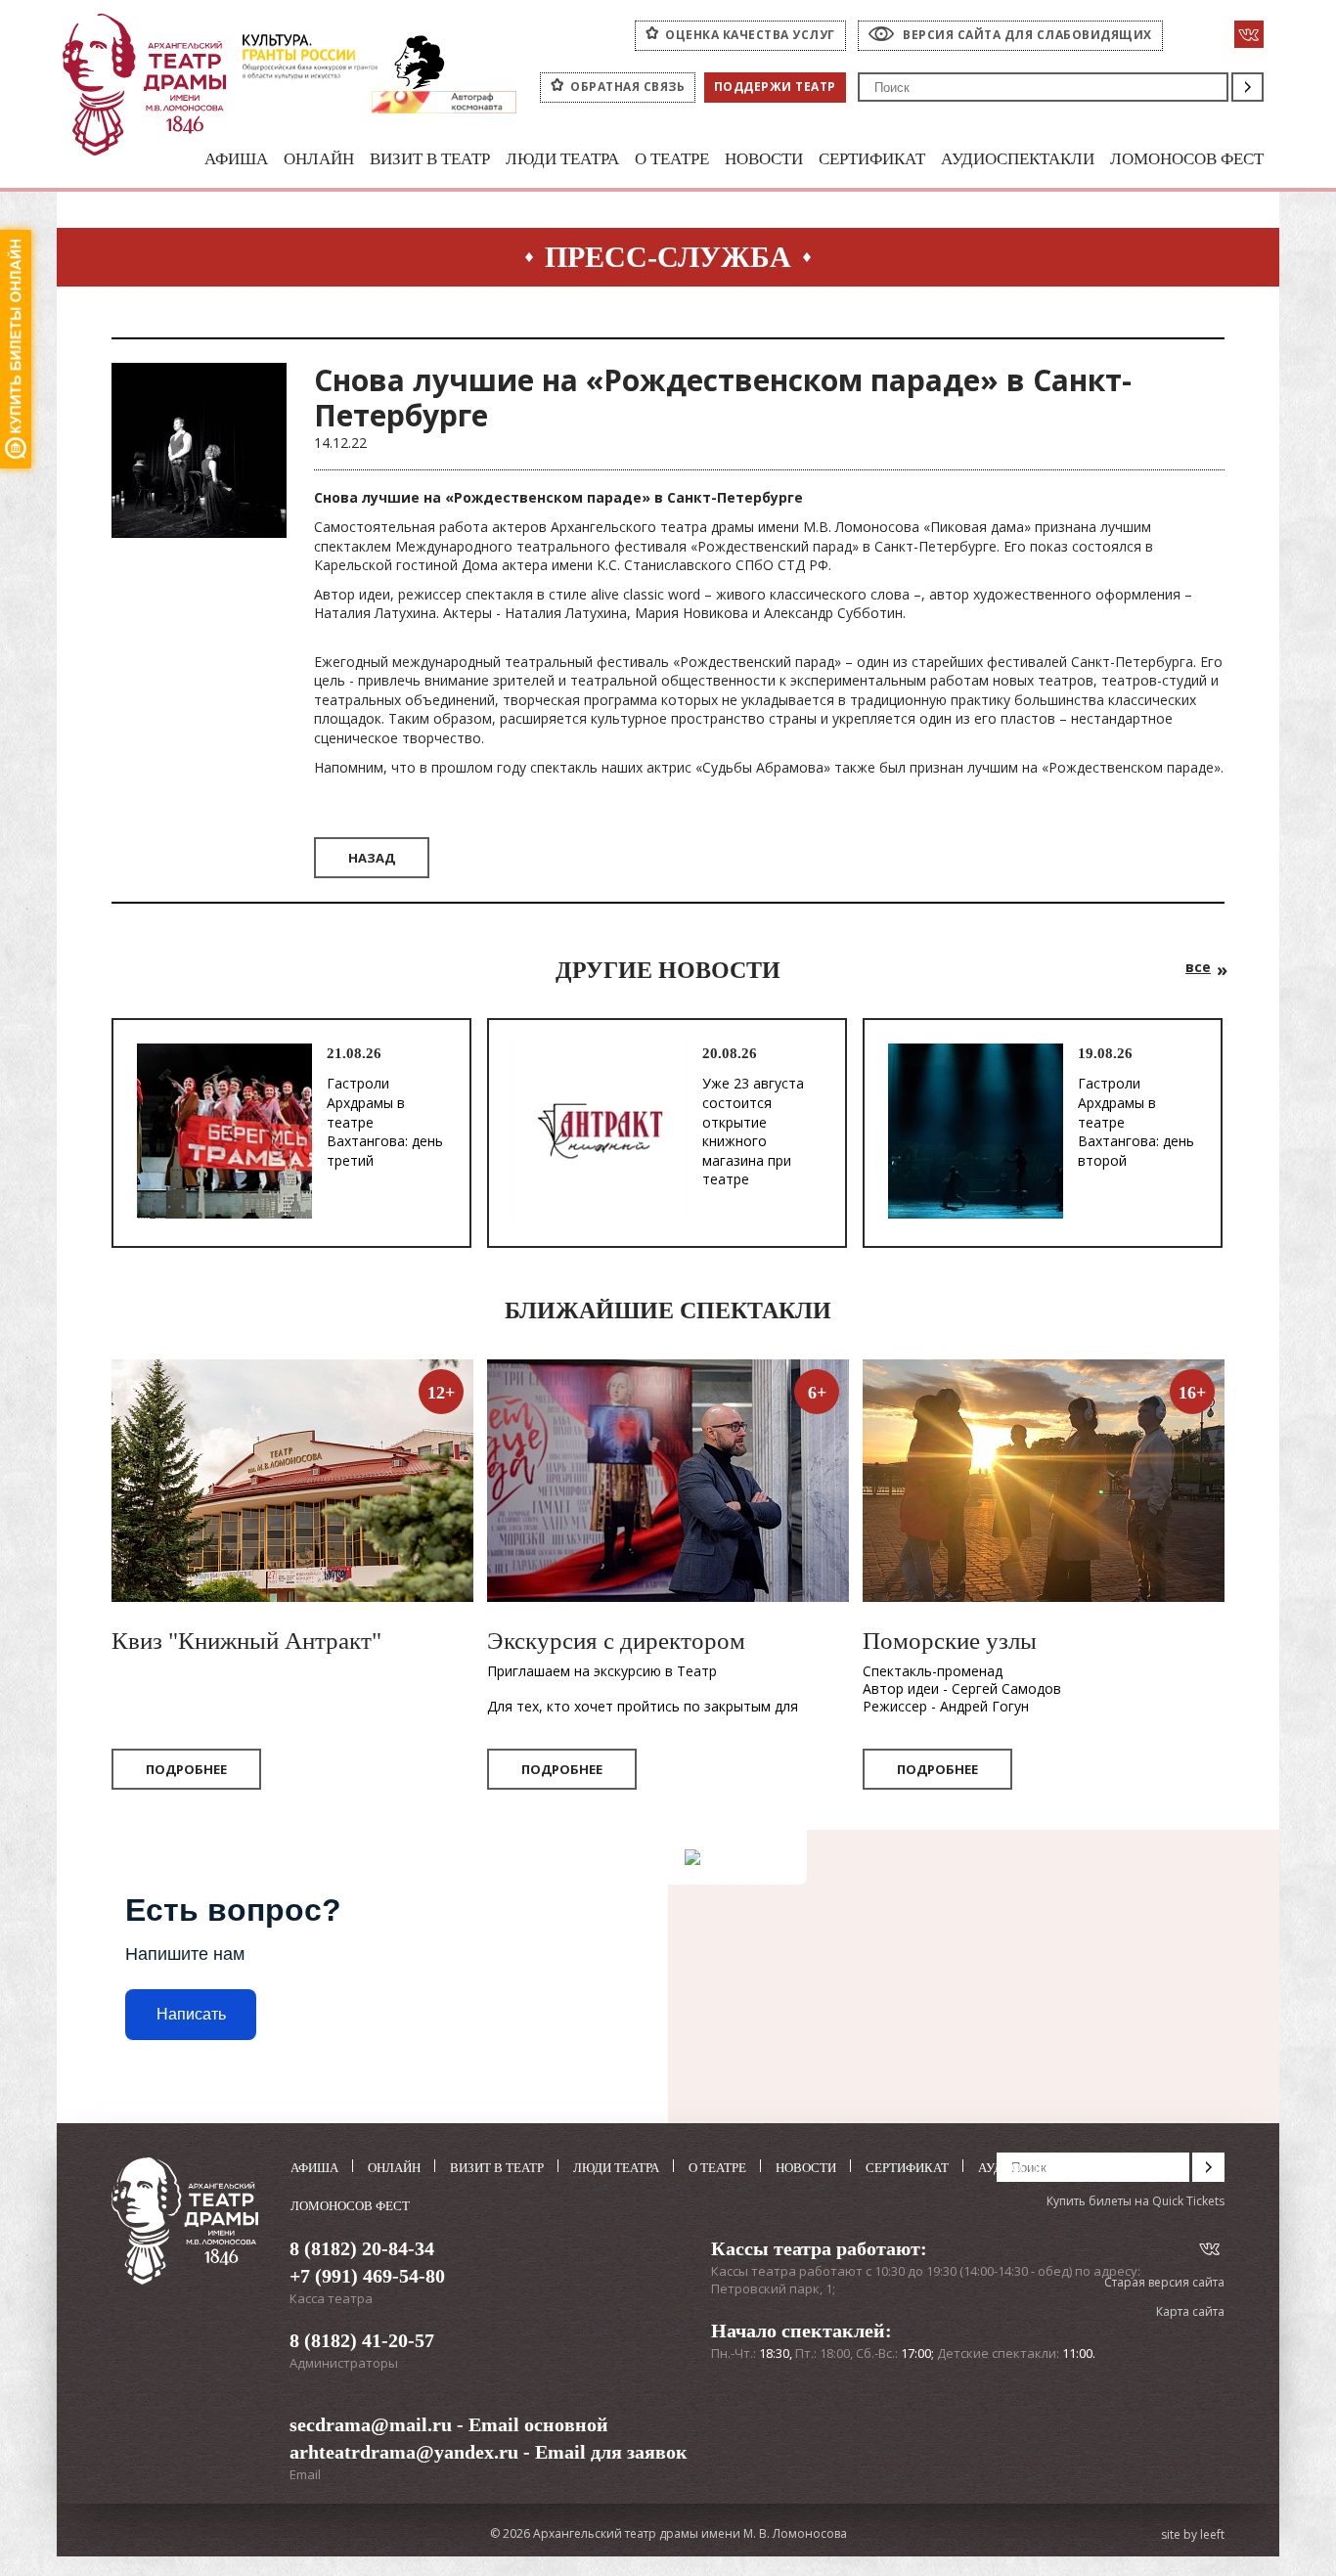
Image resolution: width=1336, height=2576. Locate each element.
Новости (764, 159)
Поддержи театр (775, 87)
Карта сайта (1190, 2311)
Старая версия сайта (1164, 2282)
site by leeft (1193, 2535)
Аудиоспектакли (1018, 159)
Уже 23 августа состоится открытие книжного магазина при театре (753, 1131)
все (1198, 967)
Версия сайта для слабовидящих (1027, 35)
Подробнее (186, 1769)
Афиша (236, 159)
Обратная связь (627, 87)
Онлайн (319, 159)
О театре (672, 159)
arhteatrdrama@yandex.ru (404, 2452)
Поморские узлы (950, 1641)
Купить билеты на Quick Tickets (1136, 2201)
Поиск (1247, 87)
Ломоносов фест (1187, 159)
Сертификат (872, 159)
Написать (191, 2014)
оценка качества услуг (750, 35)
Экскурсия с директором (616, 1641)
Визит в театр (430, 159)
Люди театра (562, 159)
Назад (372, 858)
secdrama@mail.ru (371, 2424)
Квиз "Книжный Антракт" (246, 1641)
